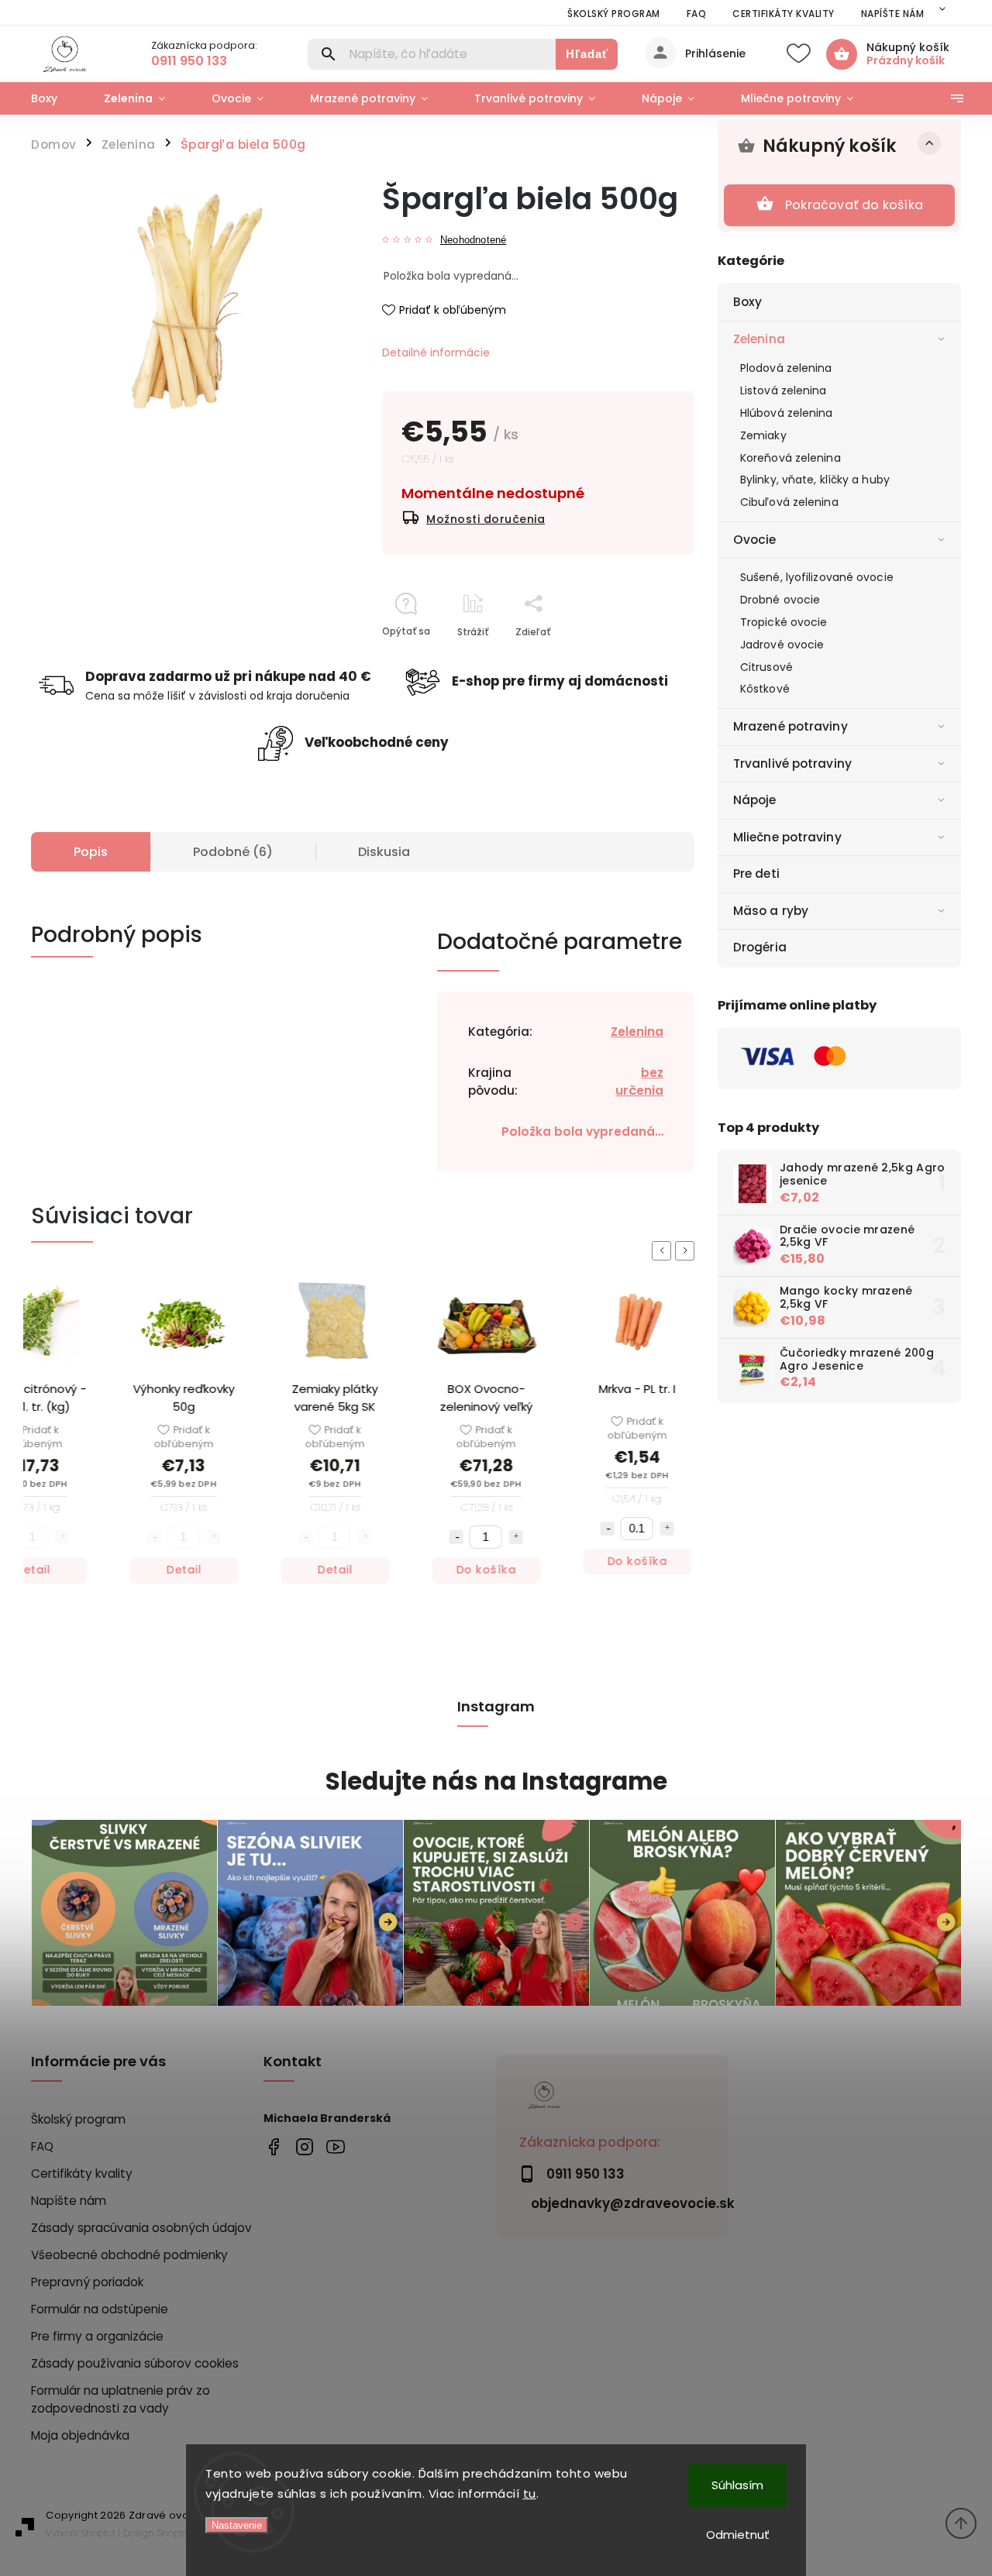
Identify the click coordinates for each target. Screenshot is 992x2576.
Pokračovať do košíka (854, 205)
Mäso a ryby (771, 911)
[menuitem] (56, 98)
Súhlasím (737, 2485)
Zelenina (759, 339)
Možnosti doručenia (486, 519)
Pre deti (756, 874)
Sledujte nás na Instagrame (496, 1782)
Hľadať (587, 54)
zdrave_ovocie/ (304, 2147)
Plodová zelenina (786, 368)
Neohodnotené (473, 241)
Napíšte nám (893, 14)
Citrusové (766, 667)
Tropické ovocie (784, 622)
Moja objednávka (80, 2435)
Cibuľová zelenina (789, 502)
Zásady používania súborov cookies (135, 2363)
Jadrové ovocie (782, 645)
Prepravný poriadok (87, 2282)
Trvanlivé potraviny (792, 764)
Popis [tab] (91, 852)
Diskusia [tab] (384, 852)
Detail (175, 1570)
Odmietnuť (738, 2535)
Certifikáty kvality (784, 14)
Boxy (747, 302)
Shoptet (98, 2533)
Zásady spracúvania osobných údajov (141, 2228)
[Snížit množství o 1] (447, 1537)
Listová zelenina (784, 390)
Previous (664, 1251)
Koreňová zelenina (790, 458)
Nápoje (755, 800)
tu (530, 2493)
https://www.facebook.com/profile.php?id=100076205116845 (273, 2147)
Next (687, 1251)
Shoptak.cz (181, 2533)
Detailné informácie (436, 353)
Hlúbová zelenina (787, 413)
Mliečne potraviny (787, 837)
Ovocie (755, 540)
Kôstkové (765, 689)
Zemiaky (763, 435)
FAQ (697, 14)
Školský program (614, 14)
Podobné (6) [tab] (233, 852)
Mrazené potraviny (790, 726)
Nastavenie (237, 2525)
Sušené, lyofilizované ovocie (817, 577)
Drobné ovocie (780, 600)
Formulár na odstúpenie (100, 2309)
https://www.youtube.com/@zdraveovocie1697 (335, 2147)
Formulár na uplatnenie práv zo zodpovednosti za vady (121, 2399)
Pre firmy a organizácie (97, 2336)
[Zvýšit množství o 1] (507, 1537)
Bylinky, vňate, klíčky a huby (815, 480)
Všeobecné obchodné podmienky (129, 2255)
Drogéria (760, 947)
